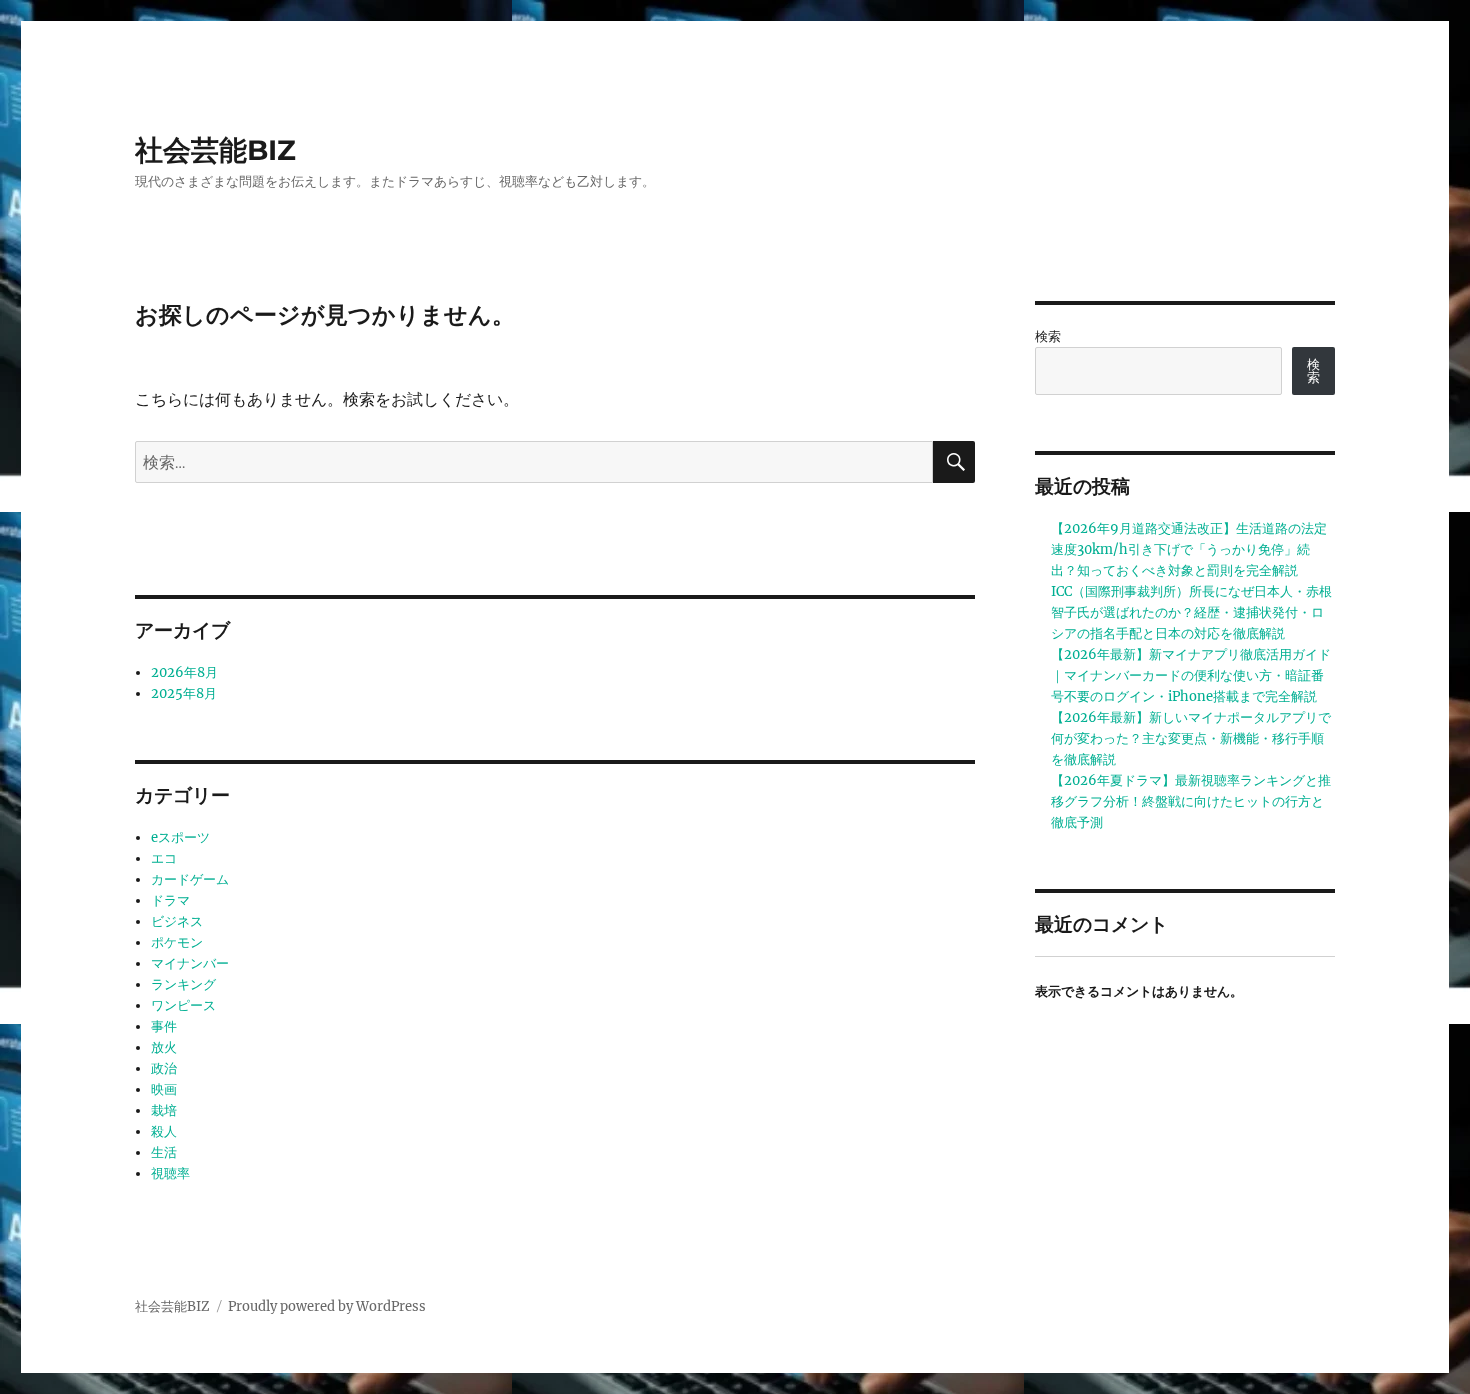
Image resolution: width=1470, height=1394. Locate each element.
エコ (164, 858)
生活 (164, 1152)
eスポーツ (180, 837)
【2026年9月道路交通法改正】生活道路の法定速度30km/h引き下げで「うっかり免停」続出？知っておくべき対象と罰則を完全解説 (1189, 549)
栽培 (164, 1110)
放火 (164, 1047)
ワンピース (183, 1005)
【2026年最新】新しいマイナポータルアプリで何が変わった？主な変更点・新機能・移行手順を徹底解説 (1191, 738)
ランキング (183, 984)
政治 (164, 1068)
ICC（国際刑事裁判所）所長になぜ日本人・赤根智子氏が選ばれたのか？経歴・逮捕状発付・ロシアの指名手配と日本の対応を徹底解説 (1191, 612)
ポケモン (177, 942)
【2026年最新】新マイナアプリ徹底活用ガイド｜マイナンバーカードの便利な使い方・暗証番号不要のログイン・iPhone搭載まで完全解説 (1191, 675)
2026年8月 (184, 672)
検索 (1048, 336)
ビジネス (177, 921)
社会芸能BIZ (215, 150)
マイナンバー (190, 963)
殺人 (164, 1131)
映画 (164, 1089)
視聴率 (170, 1173)
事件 (164, 1026)
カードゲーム (190, 879)
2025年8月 (184, 693)
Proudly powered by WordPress (327, 1306)
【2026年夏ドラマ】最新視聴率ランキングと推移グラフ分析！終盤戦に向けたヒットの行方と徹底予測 (1191, 801)
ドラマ (170, 900)
